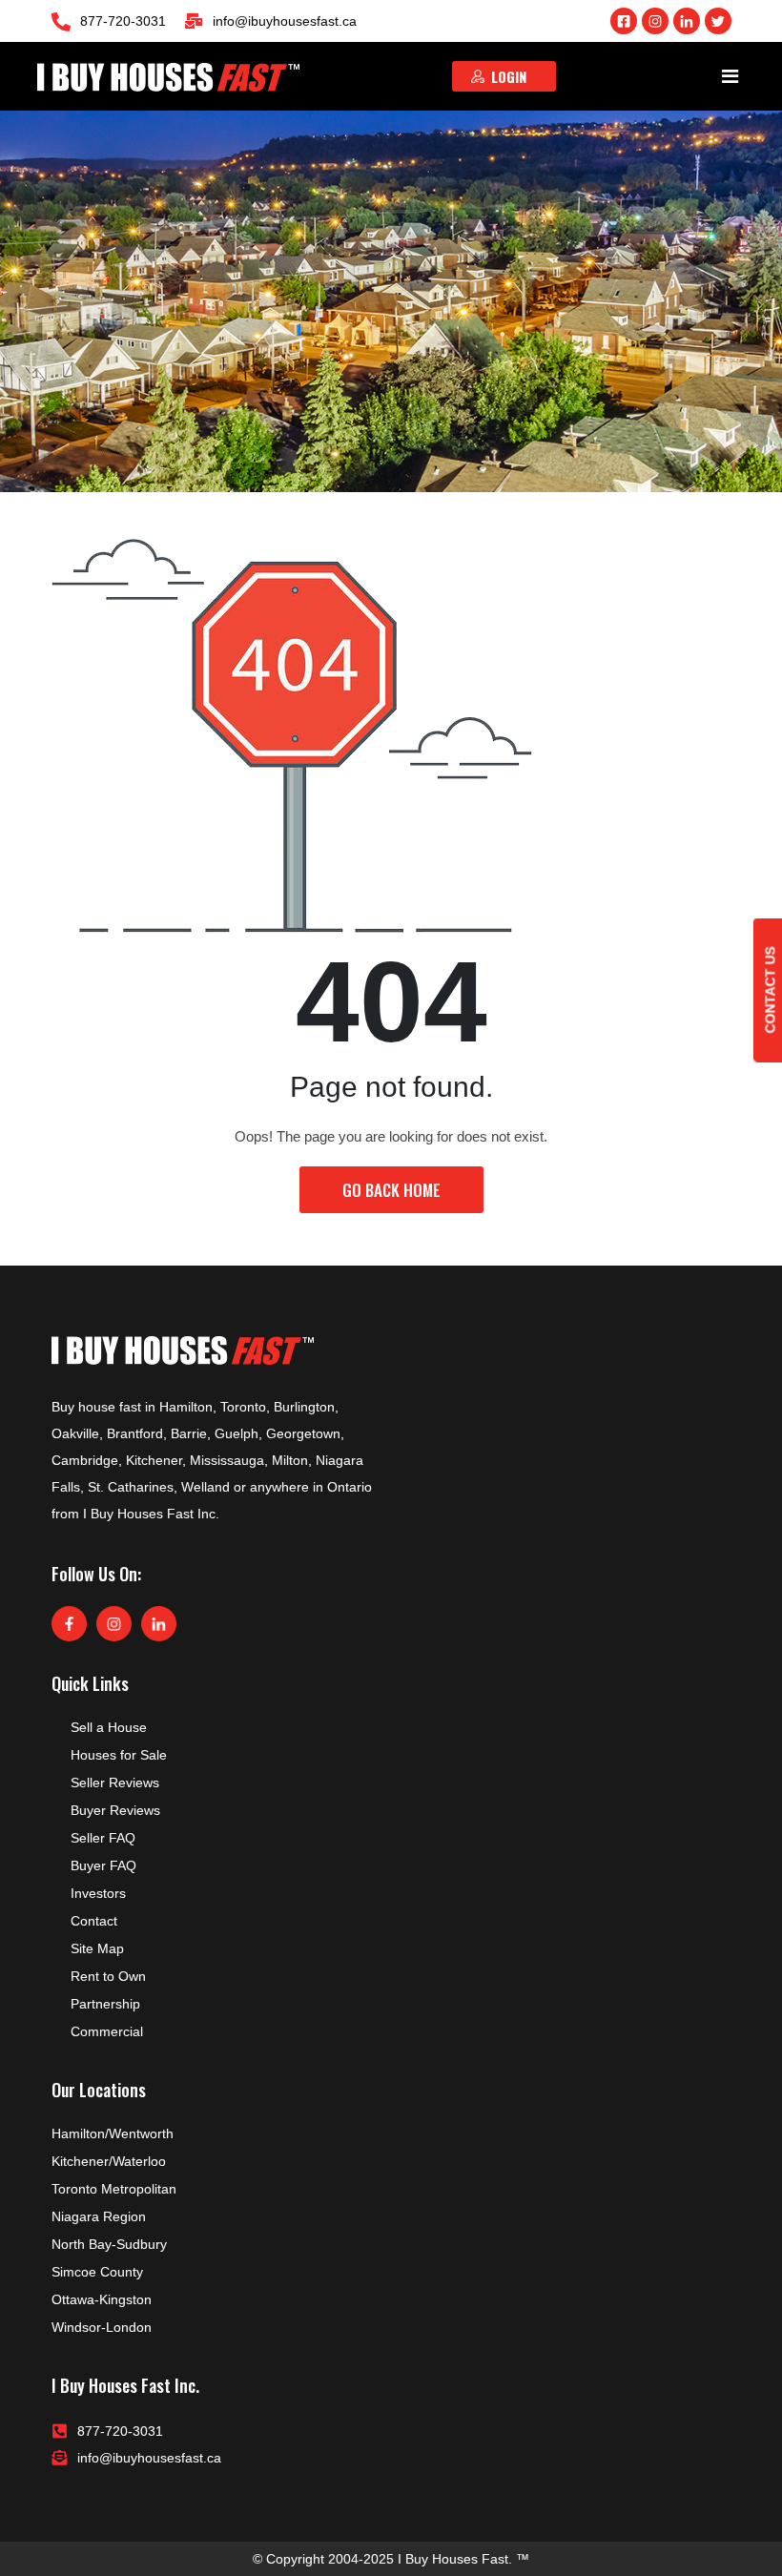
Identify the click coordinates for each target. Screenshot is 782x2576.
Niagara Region (99, 2216)
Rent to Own (108, 1976)
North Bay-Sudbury (109, 2244)
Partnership (105, 2004)
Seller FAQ (103, 1838)
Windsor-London (102, 2327)
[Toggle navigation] (731, 76)
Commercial (107, 2031)
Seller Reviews (115, 1783)
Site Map (97, 1948)
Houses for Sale (119, 1755)
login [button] (509, 76)
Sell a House (109, 1727)
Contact (94, 1921)
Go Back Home (391, 1190)
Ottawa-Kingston (102, 2299)
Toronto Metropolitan (114, 2189)
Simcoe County (97, 2272)
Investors (98, 1893)
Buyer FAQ (103, 1865)
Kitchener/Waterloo (109, 2161)
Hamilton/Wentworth (113, 2133)
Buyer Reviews (115, 1810)
